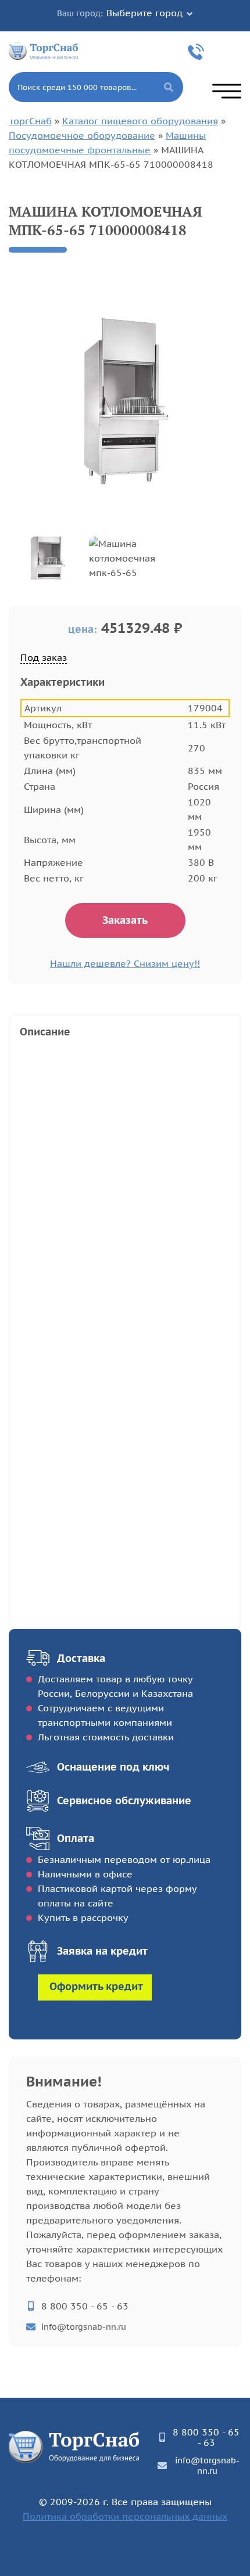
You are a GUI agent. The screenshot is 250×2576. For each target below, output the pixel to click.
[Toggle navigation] (227, 91)
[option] (125, 399)
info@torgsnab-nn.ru (84, 2327)
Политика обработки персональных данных (125, 2516)
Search (169, 87)
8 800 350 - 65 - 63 (198, 52)
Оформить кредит (96, 1986)
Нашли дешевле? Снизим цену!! (125, 963)
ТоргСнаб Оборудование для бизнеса (44, 50)
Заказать (125, 920)
